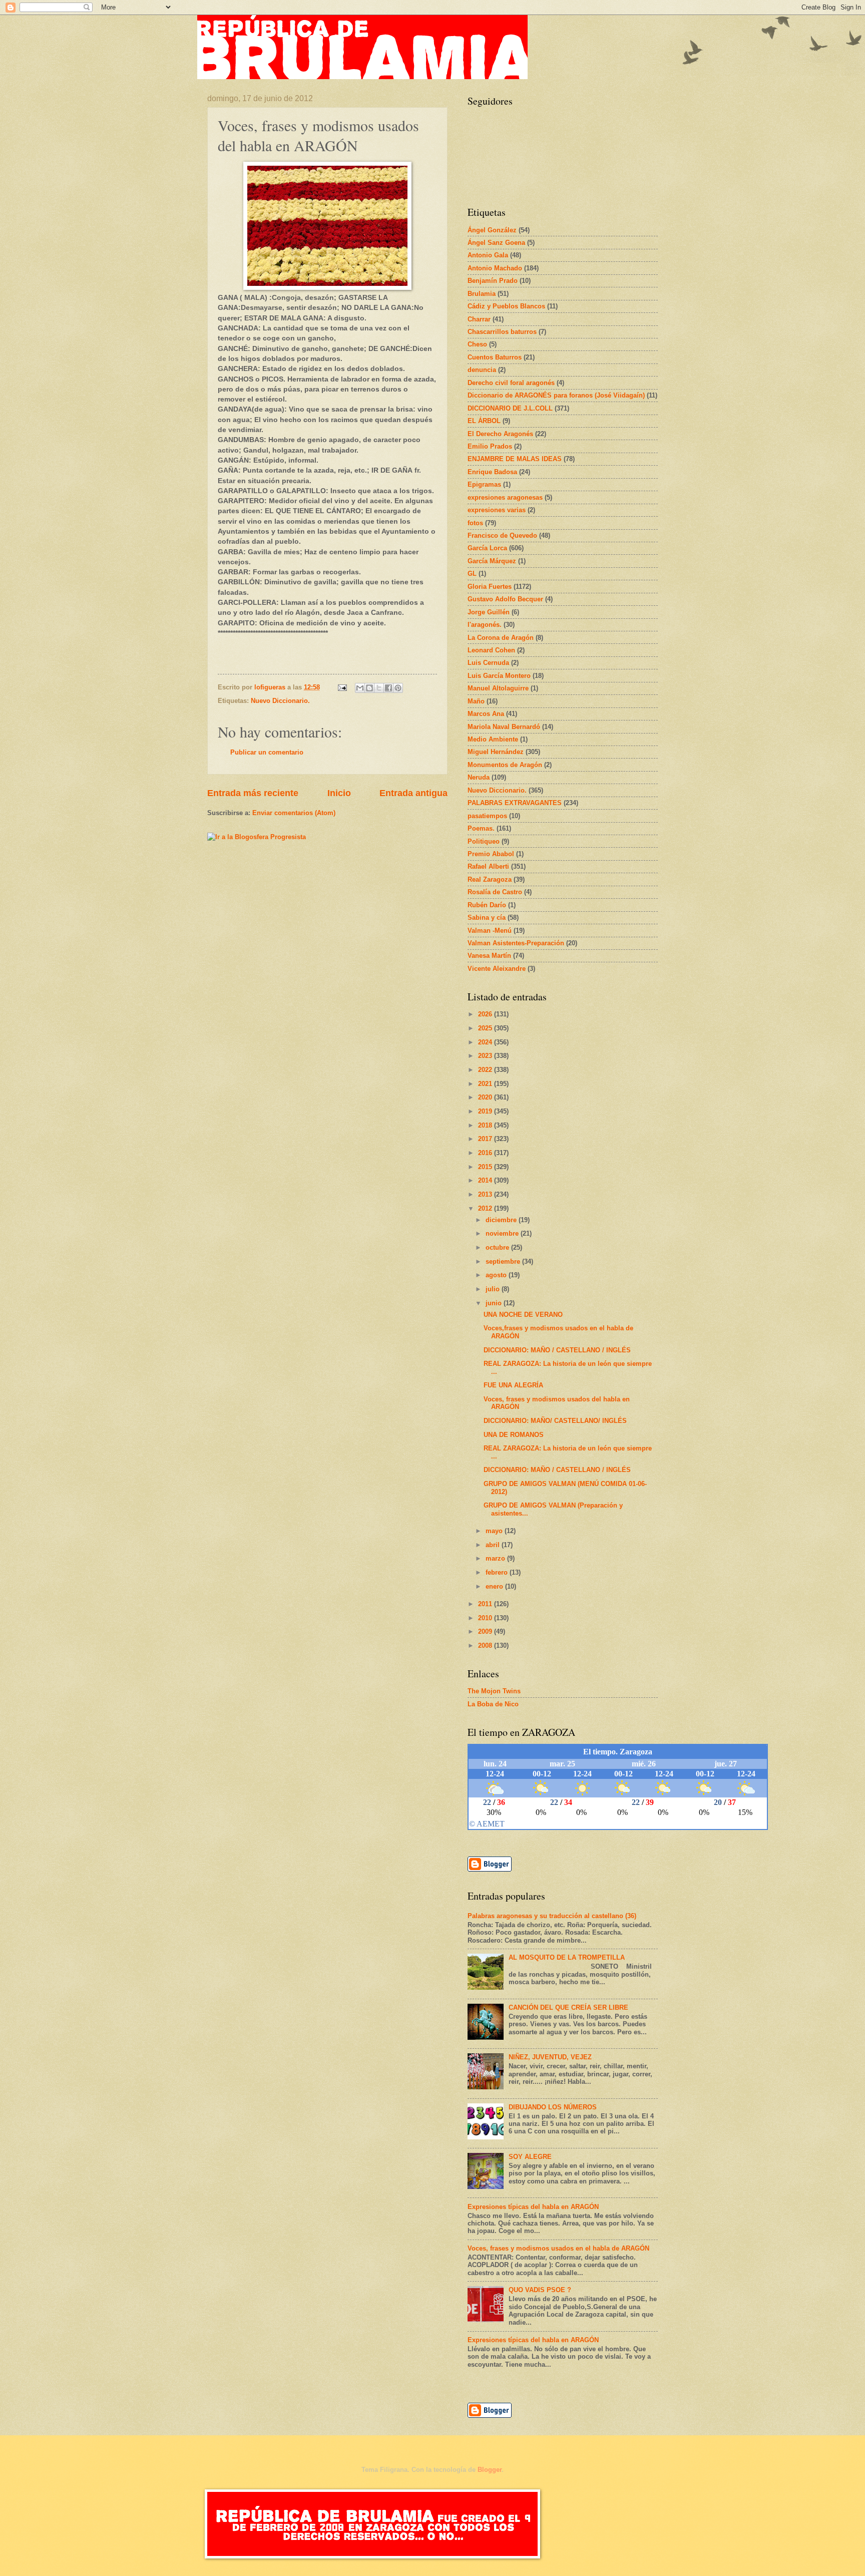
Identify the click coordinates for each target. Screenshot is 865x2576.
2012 (486, 1208)
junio (495, 1303)
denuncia (482, 370)
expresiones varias (497, 510)
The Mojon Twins (494, 1691)
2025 (486, 1028)
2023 (486, 1056)
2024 (486, 1042)
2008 (486, 1645)
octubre (498, 1247)
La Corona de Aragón (501, 638)
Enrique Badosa (492, 472)
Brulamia (482, 294)
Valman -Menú (490, 931)
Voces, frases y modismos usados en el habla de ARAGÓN (558, 2248)
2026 (486, 1014)
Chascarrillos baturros (502, 332)
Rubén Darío (487, 905)
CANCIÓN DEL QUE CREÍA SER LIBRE (568, 2007)
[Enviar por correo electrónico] (360, 688)
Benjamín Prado (493, 281)
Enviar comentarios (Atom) (294, 813)
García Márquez (492, 561)
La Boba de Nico (493, 1704)
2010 (486, 1618)
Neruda (479, 777)
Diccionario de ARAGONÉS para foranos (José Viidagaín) (556, 395)
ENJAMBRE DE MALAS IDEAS (515, 459)
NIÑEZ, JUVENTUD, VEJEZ (550, 2057)
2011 (486, 1604)
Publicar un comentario (267, 752)
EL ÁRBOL (484, 421)
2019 (486, 1111)
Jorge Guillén (489, 612)
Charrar (479, 319)
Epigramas (484, 484)
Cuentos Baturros (495, 357)
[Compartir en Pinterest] (398, 688)
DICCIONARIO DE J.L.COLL (510, 408)
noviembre (503, 1233)
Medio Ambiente (493, 739)
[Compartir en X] (379, 688)
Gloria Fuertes (490, 587)
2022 (486, 1070)
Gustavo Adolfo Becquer (505, 599)
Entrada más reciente (253, 793)
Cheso (477, 344)
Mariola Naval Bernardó (504, 727)
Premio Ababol (491, 854)
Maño (476, 701)
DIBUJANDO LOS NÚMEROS (553, 2107)
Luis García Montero (499, 676)
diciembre (502, 1220)
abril (494, 1545)
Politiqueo (484, 841)
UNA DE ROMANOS (514, 1435)
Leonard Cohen (491, 650)
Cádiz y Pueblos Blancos (506, 306)
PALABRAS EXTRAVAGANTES (515, 803)
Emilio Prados (490, 446)
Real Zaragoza (490, 879)
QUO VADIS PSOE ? (540, 2290)
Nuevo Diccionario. (280, 701)
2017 (486, 1139)
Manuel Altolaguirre (498, 688)
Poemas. (481, 828)
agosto (497, 1275)
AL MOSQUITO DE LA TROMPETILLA (567, 1957)
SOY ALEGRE (530, 2157)
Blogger (490, 2470)
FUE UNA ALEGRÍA (513, 1385)
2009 (486, 1631)
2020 (486, 1097)
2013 (486, 1194)
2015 (486, 1167)
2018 (486, 1125)
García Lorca (487, 548)
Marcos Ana (486, 714)
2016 (486, 1153)
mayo (495, 1531)
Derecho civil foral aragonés (511, 383)
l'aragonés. (485, 625)
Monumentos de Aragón (505, 765)
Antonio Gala (488, 255)
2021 (486, 1084)
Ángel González (492, 230)
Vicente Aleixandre (497, 969)
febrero (498, 1572)
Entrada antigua (413, 793)
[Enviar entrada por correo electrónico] (342, 687)
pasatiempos (487, 816)
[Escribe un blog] (369, 688)
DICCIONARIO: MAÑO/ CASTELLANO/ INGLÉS (555, 1421)
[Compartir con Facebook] (388, 688)
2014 (486, 1180)
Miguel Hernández (496, 752)
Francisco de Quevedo (502, 535)
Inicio (339, 793)
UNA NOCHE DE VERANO (523, 1315)
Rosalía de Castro (495, 892)
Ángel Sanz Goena (496, 243)
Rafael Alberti (488, 866)
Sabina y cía (487, 917)
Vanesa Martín (489, 956)
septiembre (504, 1261)
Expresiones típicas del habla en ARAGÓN (533, 2207)
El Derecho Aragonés (500, 434)
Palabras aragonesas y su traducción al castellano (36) (552, 1916)
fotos (475, 523)
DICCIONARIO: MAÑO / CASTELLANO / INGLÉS (557, 1350)
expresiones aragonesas (505, 497)
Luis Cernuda (488, 663)
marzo (496, 1558)
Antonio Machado (495, 268)
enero (495, 1586)
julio (494, 1289)
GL (472, 574)
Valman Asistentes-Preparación (516, 943)
